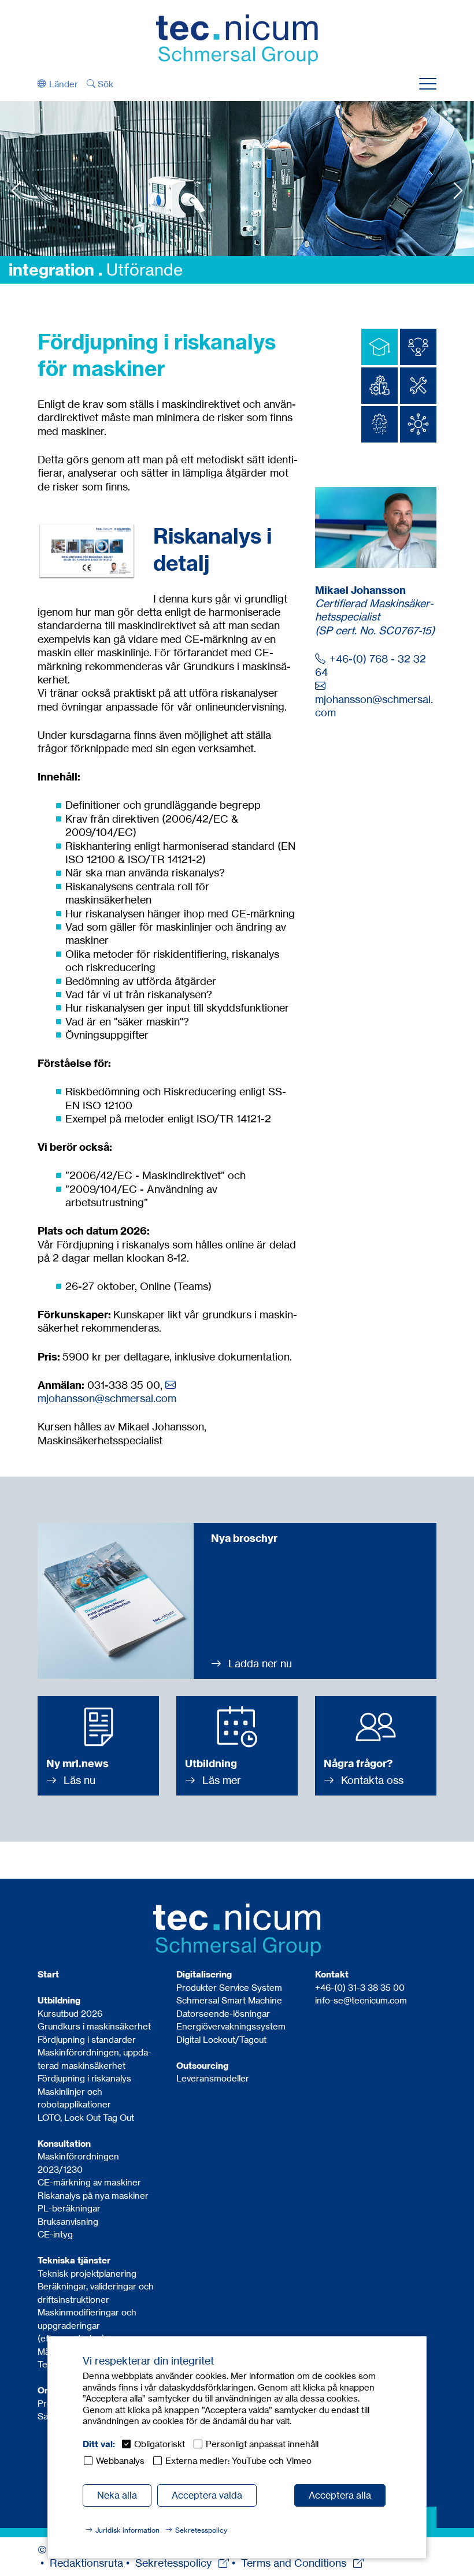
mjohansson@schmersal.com (107, 1398)
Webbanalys (120, 2461)
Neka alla (117, 2495)
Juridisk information (127, 2530)
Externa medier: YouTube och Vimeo (238, 2461)
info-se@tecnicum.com (361, 2000)
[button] (58, 84)
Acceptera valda (207, 2495)
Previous (16, 190)
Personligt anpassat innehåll (262, 2444)
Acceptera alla (340, 2495)
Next (458, 190)
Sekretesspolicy (201, 2530)
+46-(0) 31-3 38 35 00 (360, 1988)
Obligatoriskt (160, 2444)
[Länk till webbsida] (237, 38)
